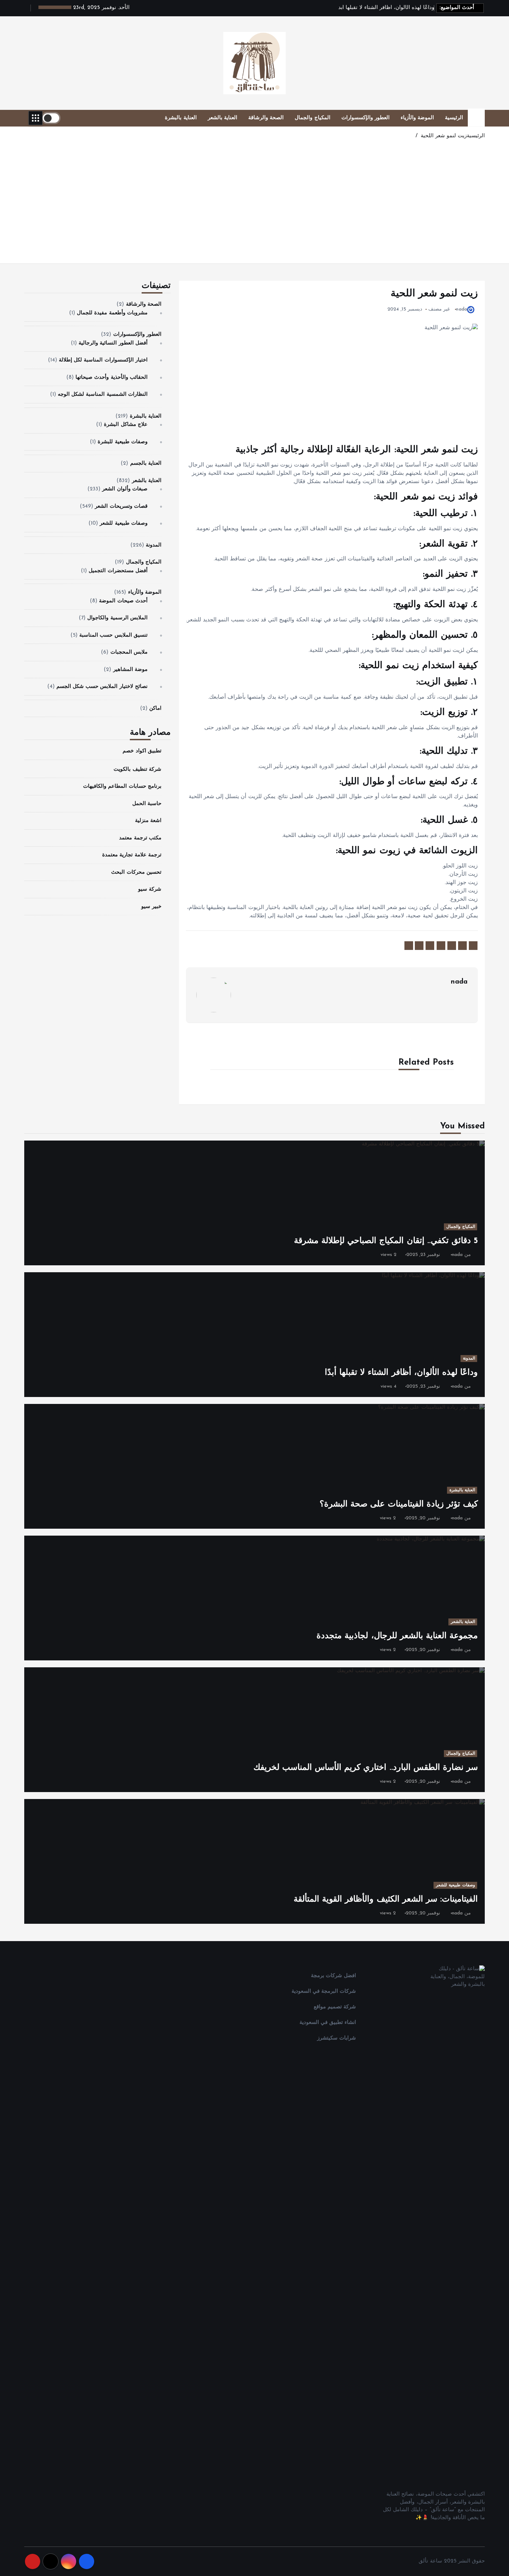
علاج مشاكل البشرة (126, 425)
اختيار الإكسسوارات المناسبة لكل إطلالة (103, 360)
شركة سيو (150, 889)
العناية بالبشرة (181, 118)
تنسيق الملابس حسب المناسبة (113, 635)
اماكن (155, 709)
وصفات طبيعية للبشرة (122, 442)
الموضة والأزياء (417, 118)
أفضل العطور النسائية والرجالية (113, 343)
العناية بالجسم (146, 464)
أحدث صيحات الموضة (123, 601)
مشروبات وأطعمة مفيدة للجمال (112, 313)
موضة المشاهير (130, 670)
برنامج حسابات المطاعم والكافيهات (122, 787)
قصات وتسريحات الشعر (121, 507)
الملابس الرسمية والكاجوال (117, 618)
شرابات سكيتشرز (337, 2038)
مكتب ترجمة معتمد (140, 838)
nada (462, 309)
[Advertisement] (254, 206)
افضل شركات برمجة (333, 1976)
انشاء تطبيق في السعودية (328, 2023)
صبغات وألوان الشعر (125, 489)
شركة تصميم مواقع (335, 2007)
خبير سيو (151, 907)
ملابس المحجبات (129, 652)
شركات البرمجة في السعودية (324, 1992)
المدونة (154, 545)
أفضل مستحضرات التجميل (118, 571)
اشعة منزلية (148, 821)
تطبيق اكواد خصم (142, 751)
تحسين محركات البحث (136, 872)
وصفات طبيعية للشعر (123, 523)
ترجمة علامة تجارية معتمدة (132, 855)
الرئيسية (454, 118)
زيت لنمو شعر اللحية (444, 136)
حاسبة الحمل (147, 804)
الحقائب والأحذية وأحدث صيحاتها (111, 378)
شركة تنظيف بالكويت (137, 770)
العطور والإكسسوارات (365, 118)
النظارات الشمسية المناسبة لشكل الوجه (103, 395)
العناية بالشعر (222, 118)
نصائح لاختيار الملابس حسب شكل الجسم (102, 687)
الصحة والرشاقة (266, 118)
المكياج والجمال (312, 118)
